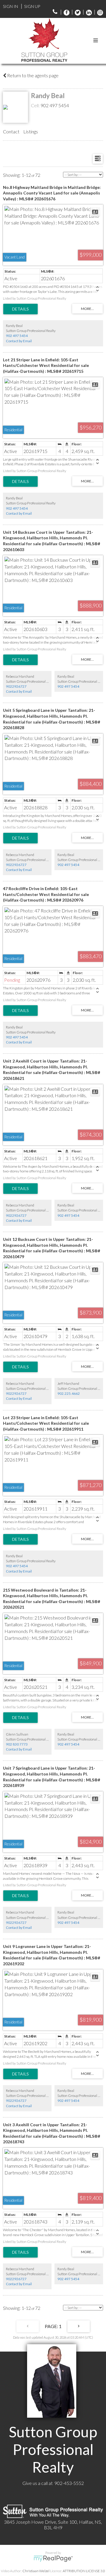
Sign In (10, 6)
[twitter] (76, 12)
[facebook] (65, 12)
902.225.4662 (69, 1393)
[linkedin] (87, 12)
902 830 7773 (17, 1744)
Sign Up (32, 6)
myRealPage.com (53, 2559)
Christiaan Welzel (36, 2571)
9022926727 (16, 686)
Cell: (36, 105)
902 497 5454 (55, 105)
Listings (31, 131)
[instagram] (99, 12)
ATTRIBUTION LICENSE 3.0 (84, 2571)
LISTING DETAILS (20, 309)
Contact (11, 131)
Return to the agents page (32, 75)
